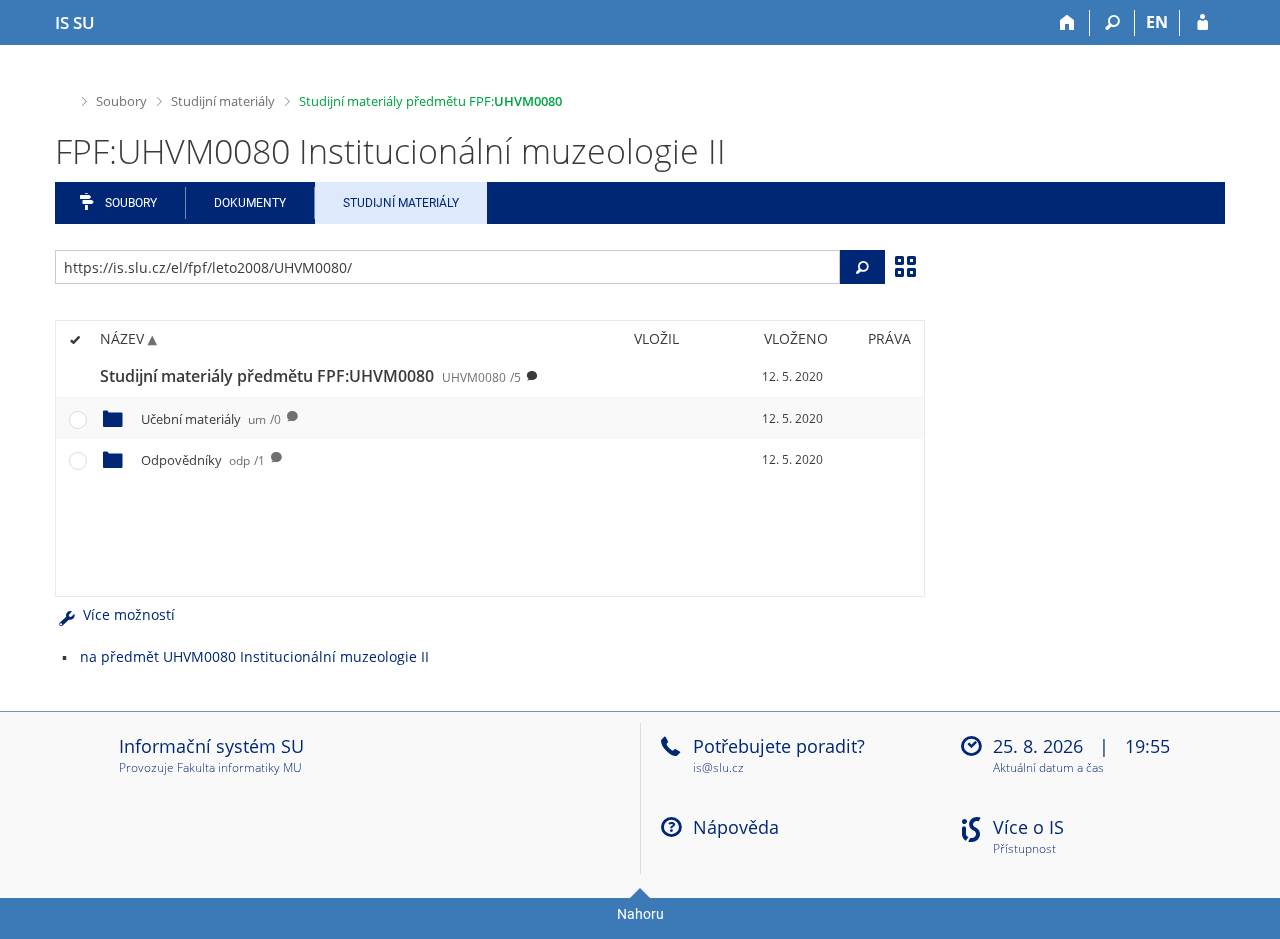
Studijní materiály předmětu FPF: (430, 101)
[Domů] (1067, 23)
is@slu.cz (718, 767)
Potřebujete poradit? (779, 746)
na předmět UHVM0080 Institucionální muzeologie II (254, 656)
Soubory (121, 101)
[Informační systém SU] (63, 99)
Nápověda (736, 827)
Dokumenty (250, 203)
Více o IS (1028, 827)
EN (1157, 22)
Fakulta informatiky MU (239, 767)
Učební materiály (211, 419)
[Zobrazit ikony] (905, 265)
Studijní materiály (223, 101)
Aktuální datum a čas (1048, 768)
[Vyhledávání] (1112, 23)
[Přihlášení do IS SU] (1202, 23)
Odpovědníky (203, 460)
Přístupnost (1024, 849)
